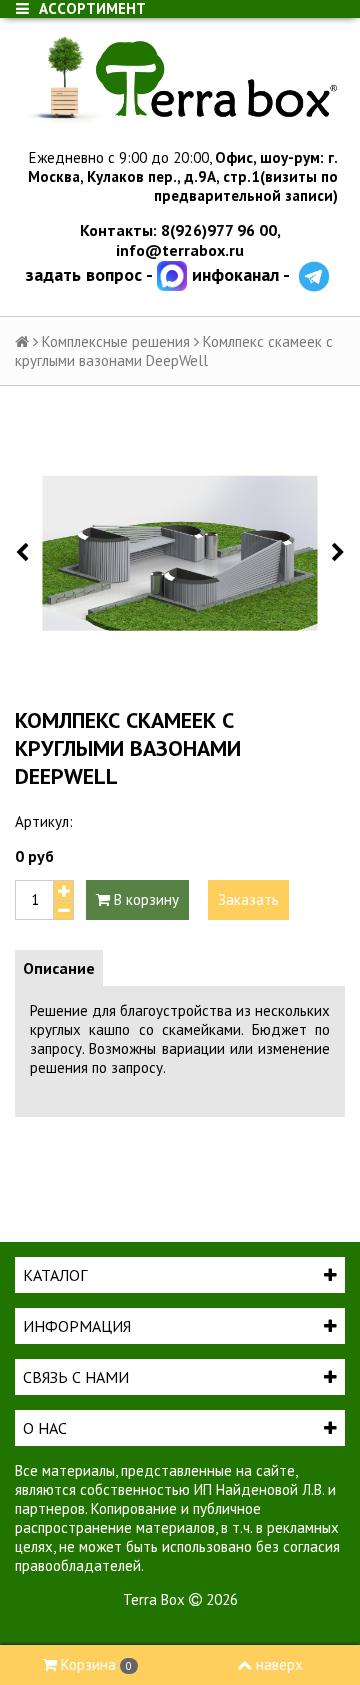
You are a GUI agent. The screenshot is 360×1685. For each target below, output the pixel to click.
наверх (279, 1664)
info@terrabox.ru (180, 250)
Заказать (248, 899)
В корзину (144, 899)
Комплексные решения (116, 341)
